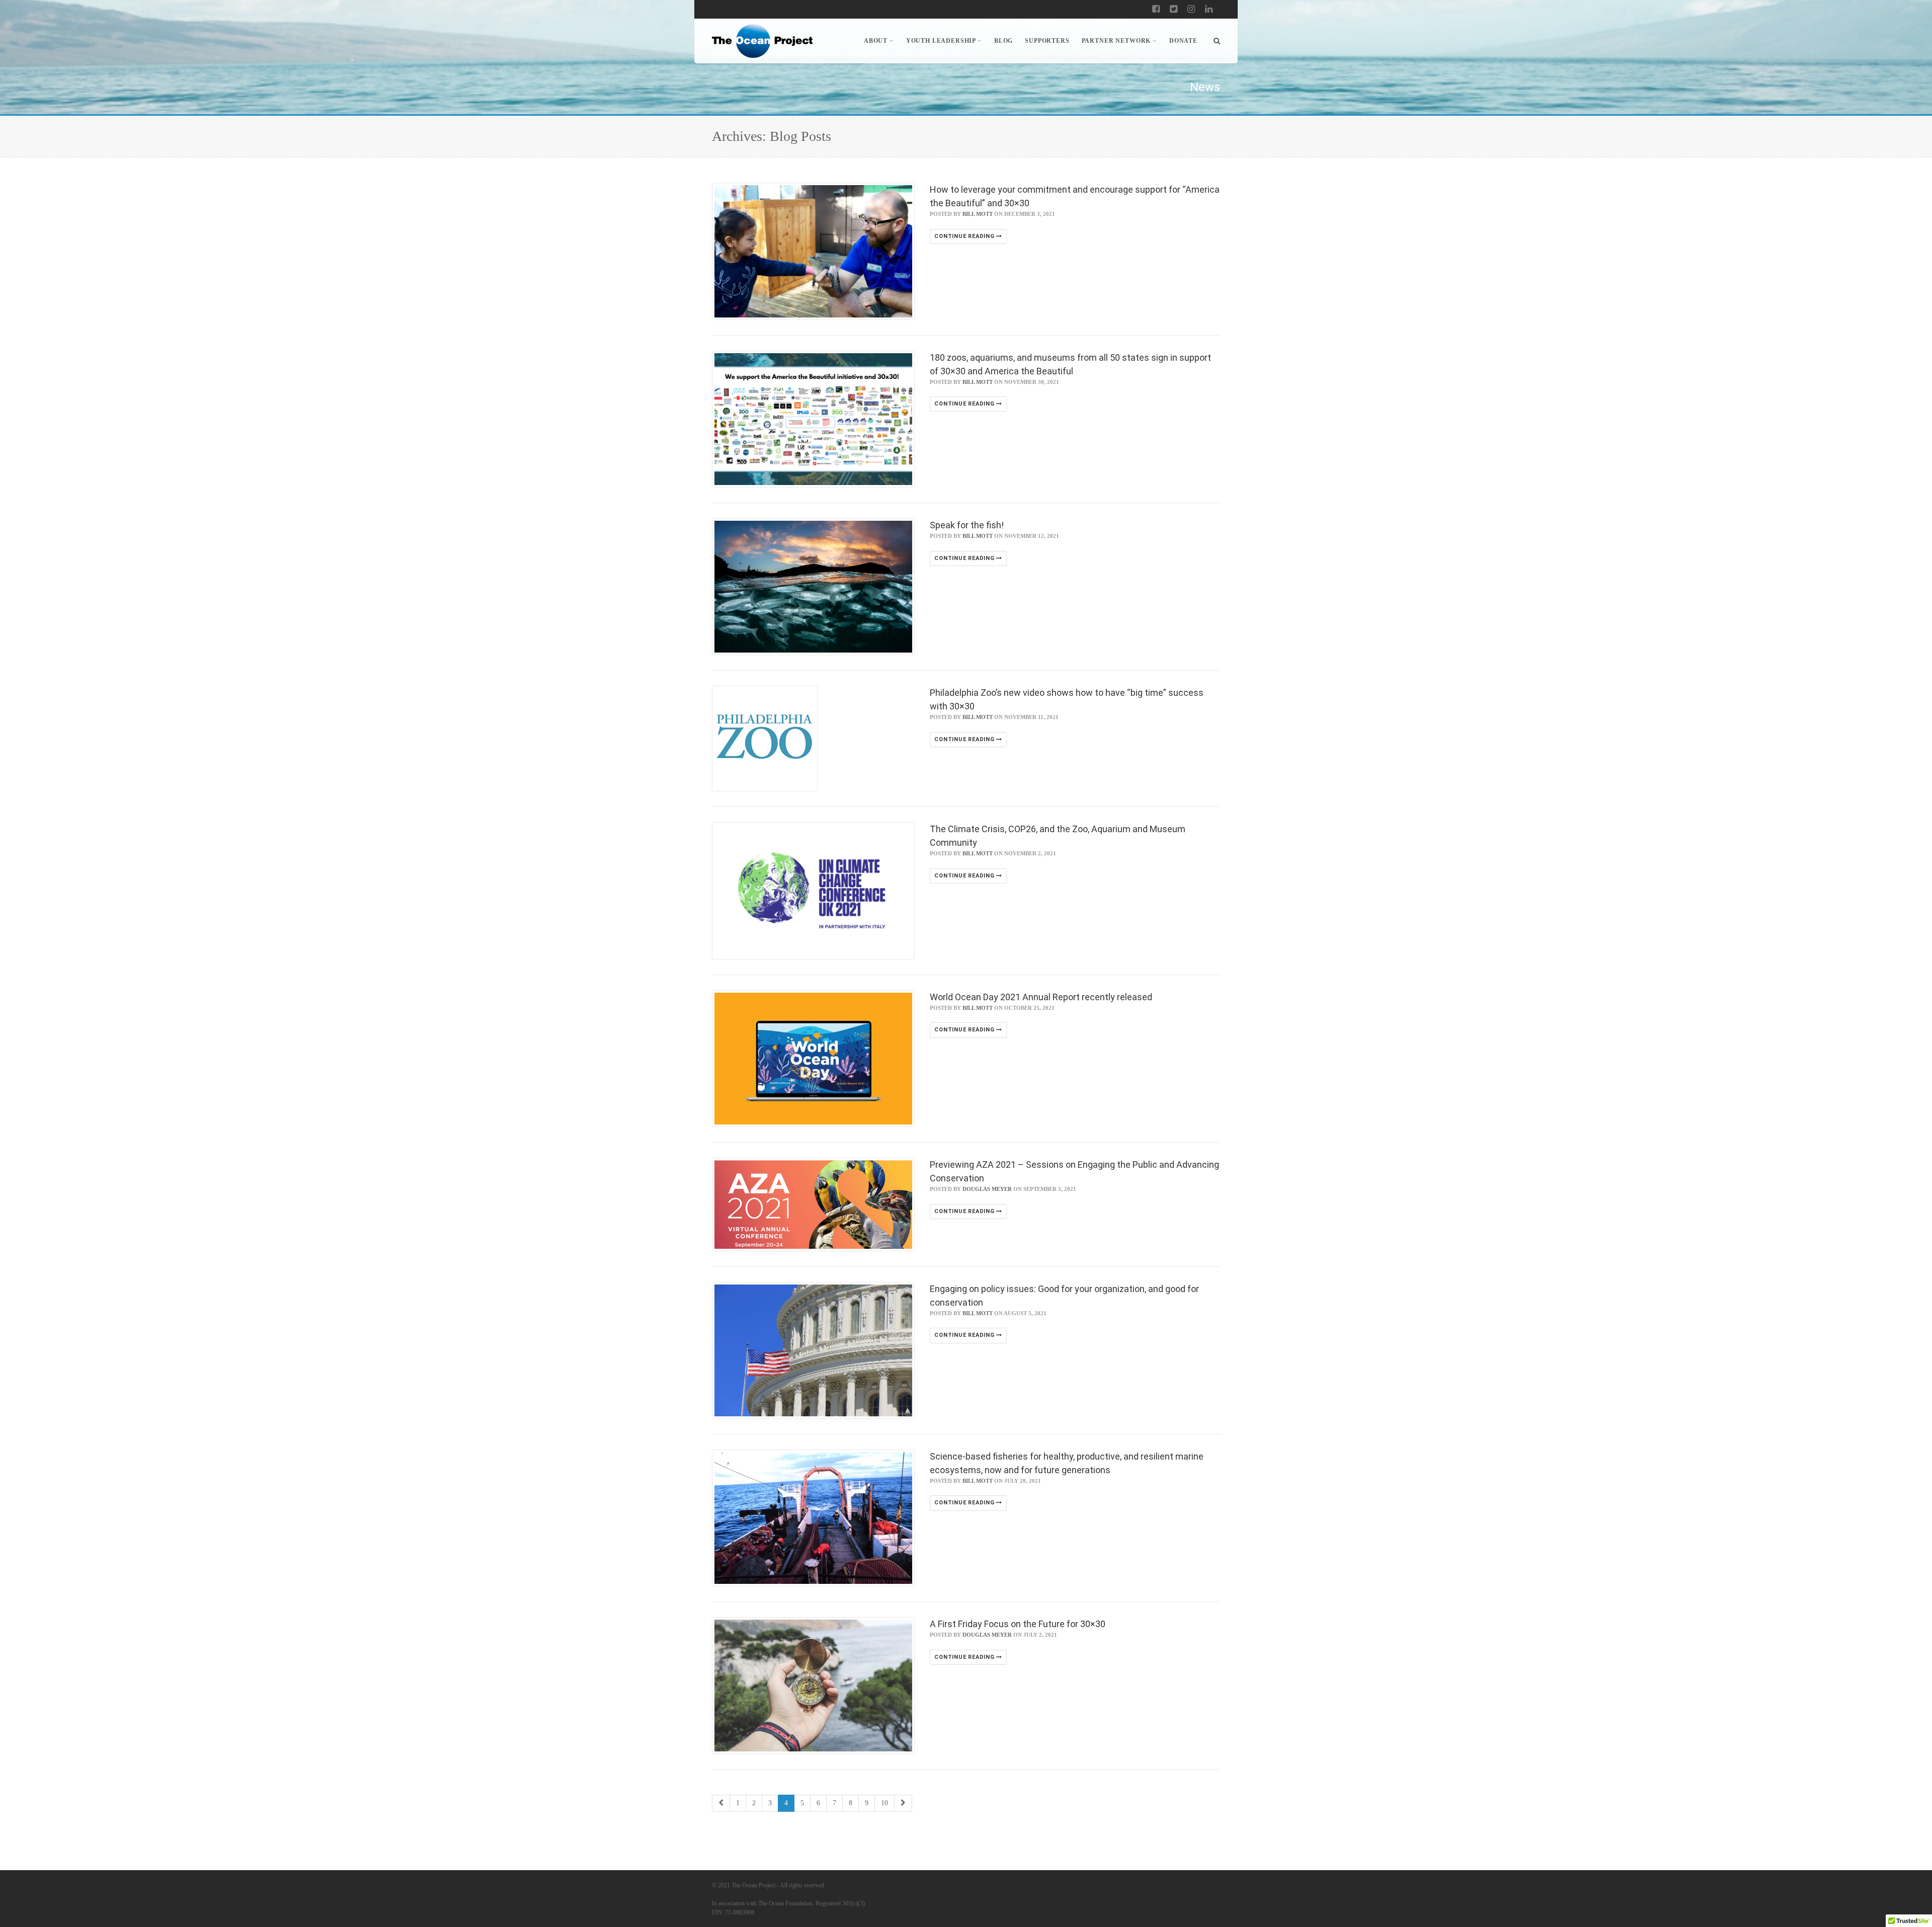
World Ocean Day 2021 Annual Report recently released (1041, 997)
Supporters (1047, 41)
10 (884, 1803)
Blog (1003, 41)
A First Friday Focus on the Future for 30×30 (1018, 1624)
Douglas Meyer (987, 1189)
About (876, 41)
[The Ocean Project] (762, 41)
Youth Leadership (941, 41)
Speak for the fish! (967, 525)
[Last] (903, 1803)
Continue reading (965, 236)
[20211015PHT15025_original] (813, 891)
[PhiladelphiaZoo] (813, 739)
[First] (721, 1803)
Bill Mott (978, 214)
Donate (1183, 41)
